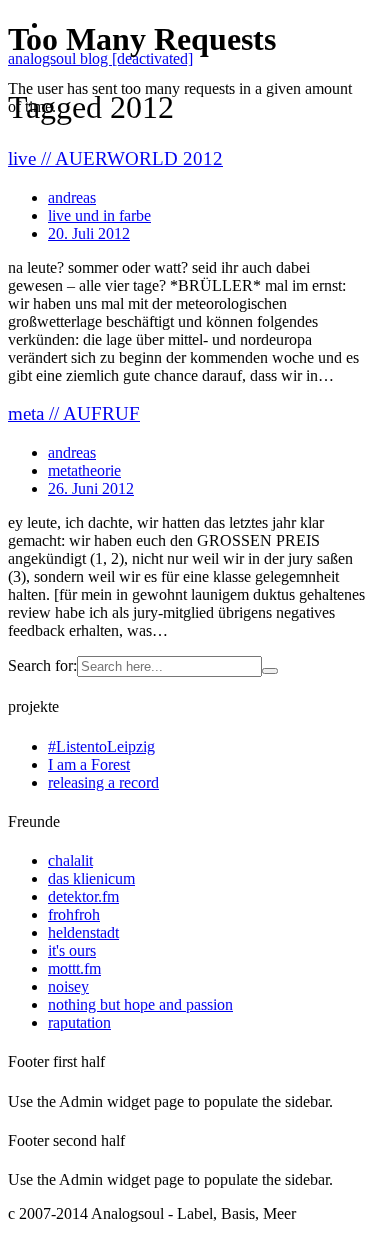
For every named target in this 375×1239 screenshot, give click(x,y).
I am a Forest (89, 764)
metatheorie (84, 470)
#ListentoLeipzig (101, 746)
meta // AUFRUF (74, 413)
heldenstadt (83, 932)
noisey (68, 986)
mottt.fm (74, 968)
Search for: (42, 665)
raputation (79, 1022)
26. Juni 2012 (91, 488)
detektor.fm (83, 896)
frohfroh (74, 914)
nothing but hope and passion (140, 1004)
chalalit (70, 860)
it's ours (72, 950)
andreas (72, 452)
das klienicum (91, 878)
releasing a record (103, 782)
